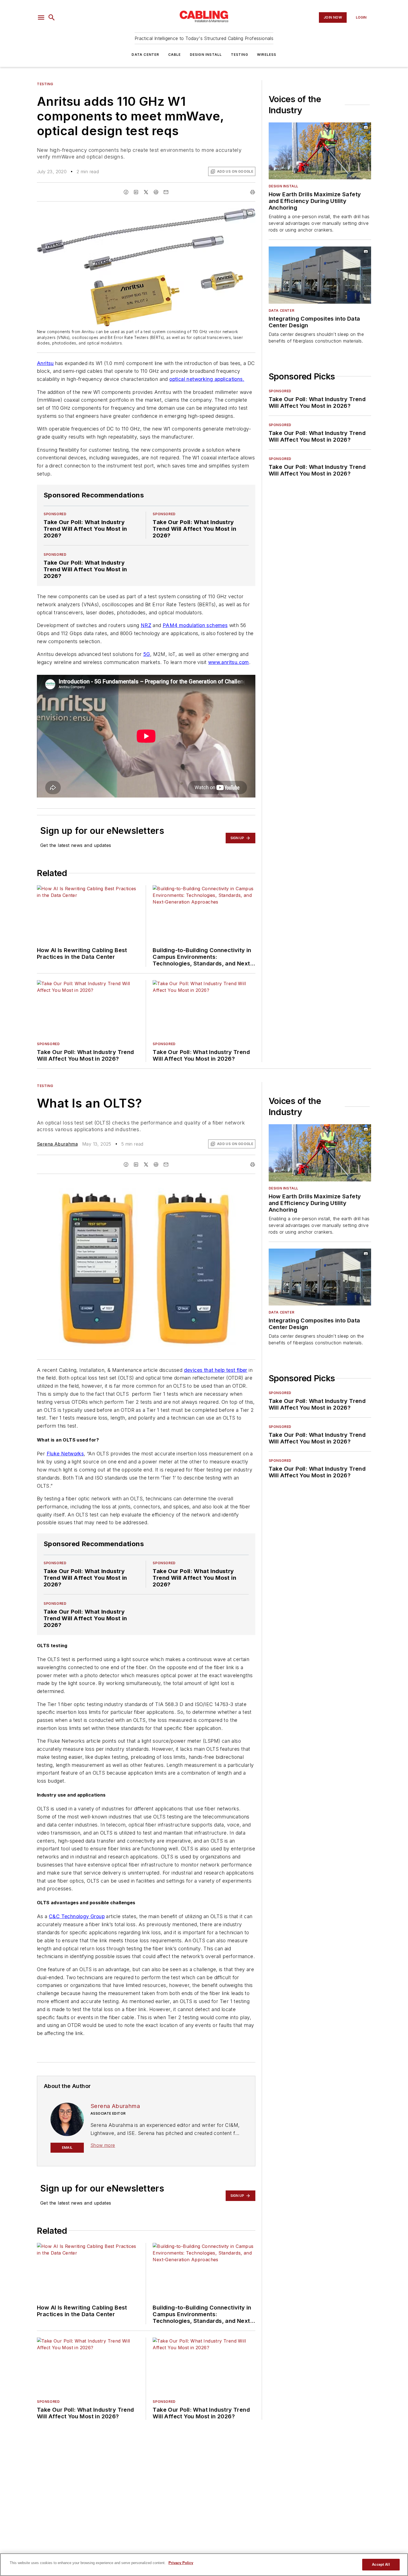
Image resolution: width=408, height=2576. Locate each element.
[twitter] (146, 192)
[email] (166, 192)
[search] (52, 17)
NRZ (146, 625)
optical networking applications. (207, 379)
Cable (175, 55)
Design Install (206, 55)
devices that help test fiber (216, 1370)
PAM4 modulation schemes (195, 625)
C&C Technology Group (77, 1916)
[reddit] (156, 192)
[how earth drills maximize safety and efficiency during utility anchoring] (320, 151)
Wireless (267, 55)
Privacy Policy (181, 2563)
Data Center (145, 55)
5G (147, 654)
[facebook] (126, 192)
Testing (240, 55)
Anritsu (45, 363)
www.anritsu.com (229, 662)
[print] (253, 192)
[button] (41, 17)
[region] (204, 2565)
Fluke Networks (65, 1454)
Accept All (381, 2564)
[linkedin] (136, 192)
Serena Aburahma (57, 1144)
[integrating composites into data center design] (320, 275)
